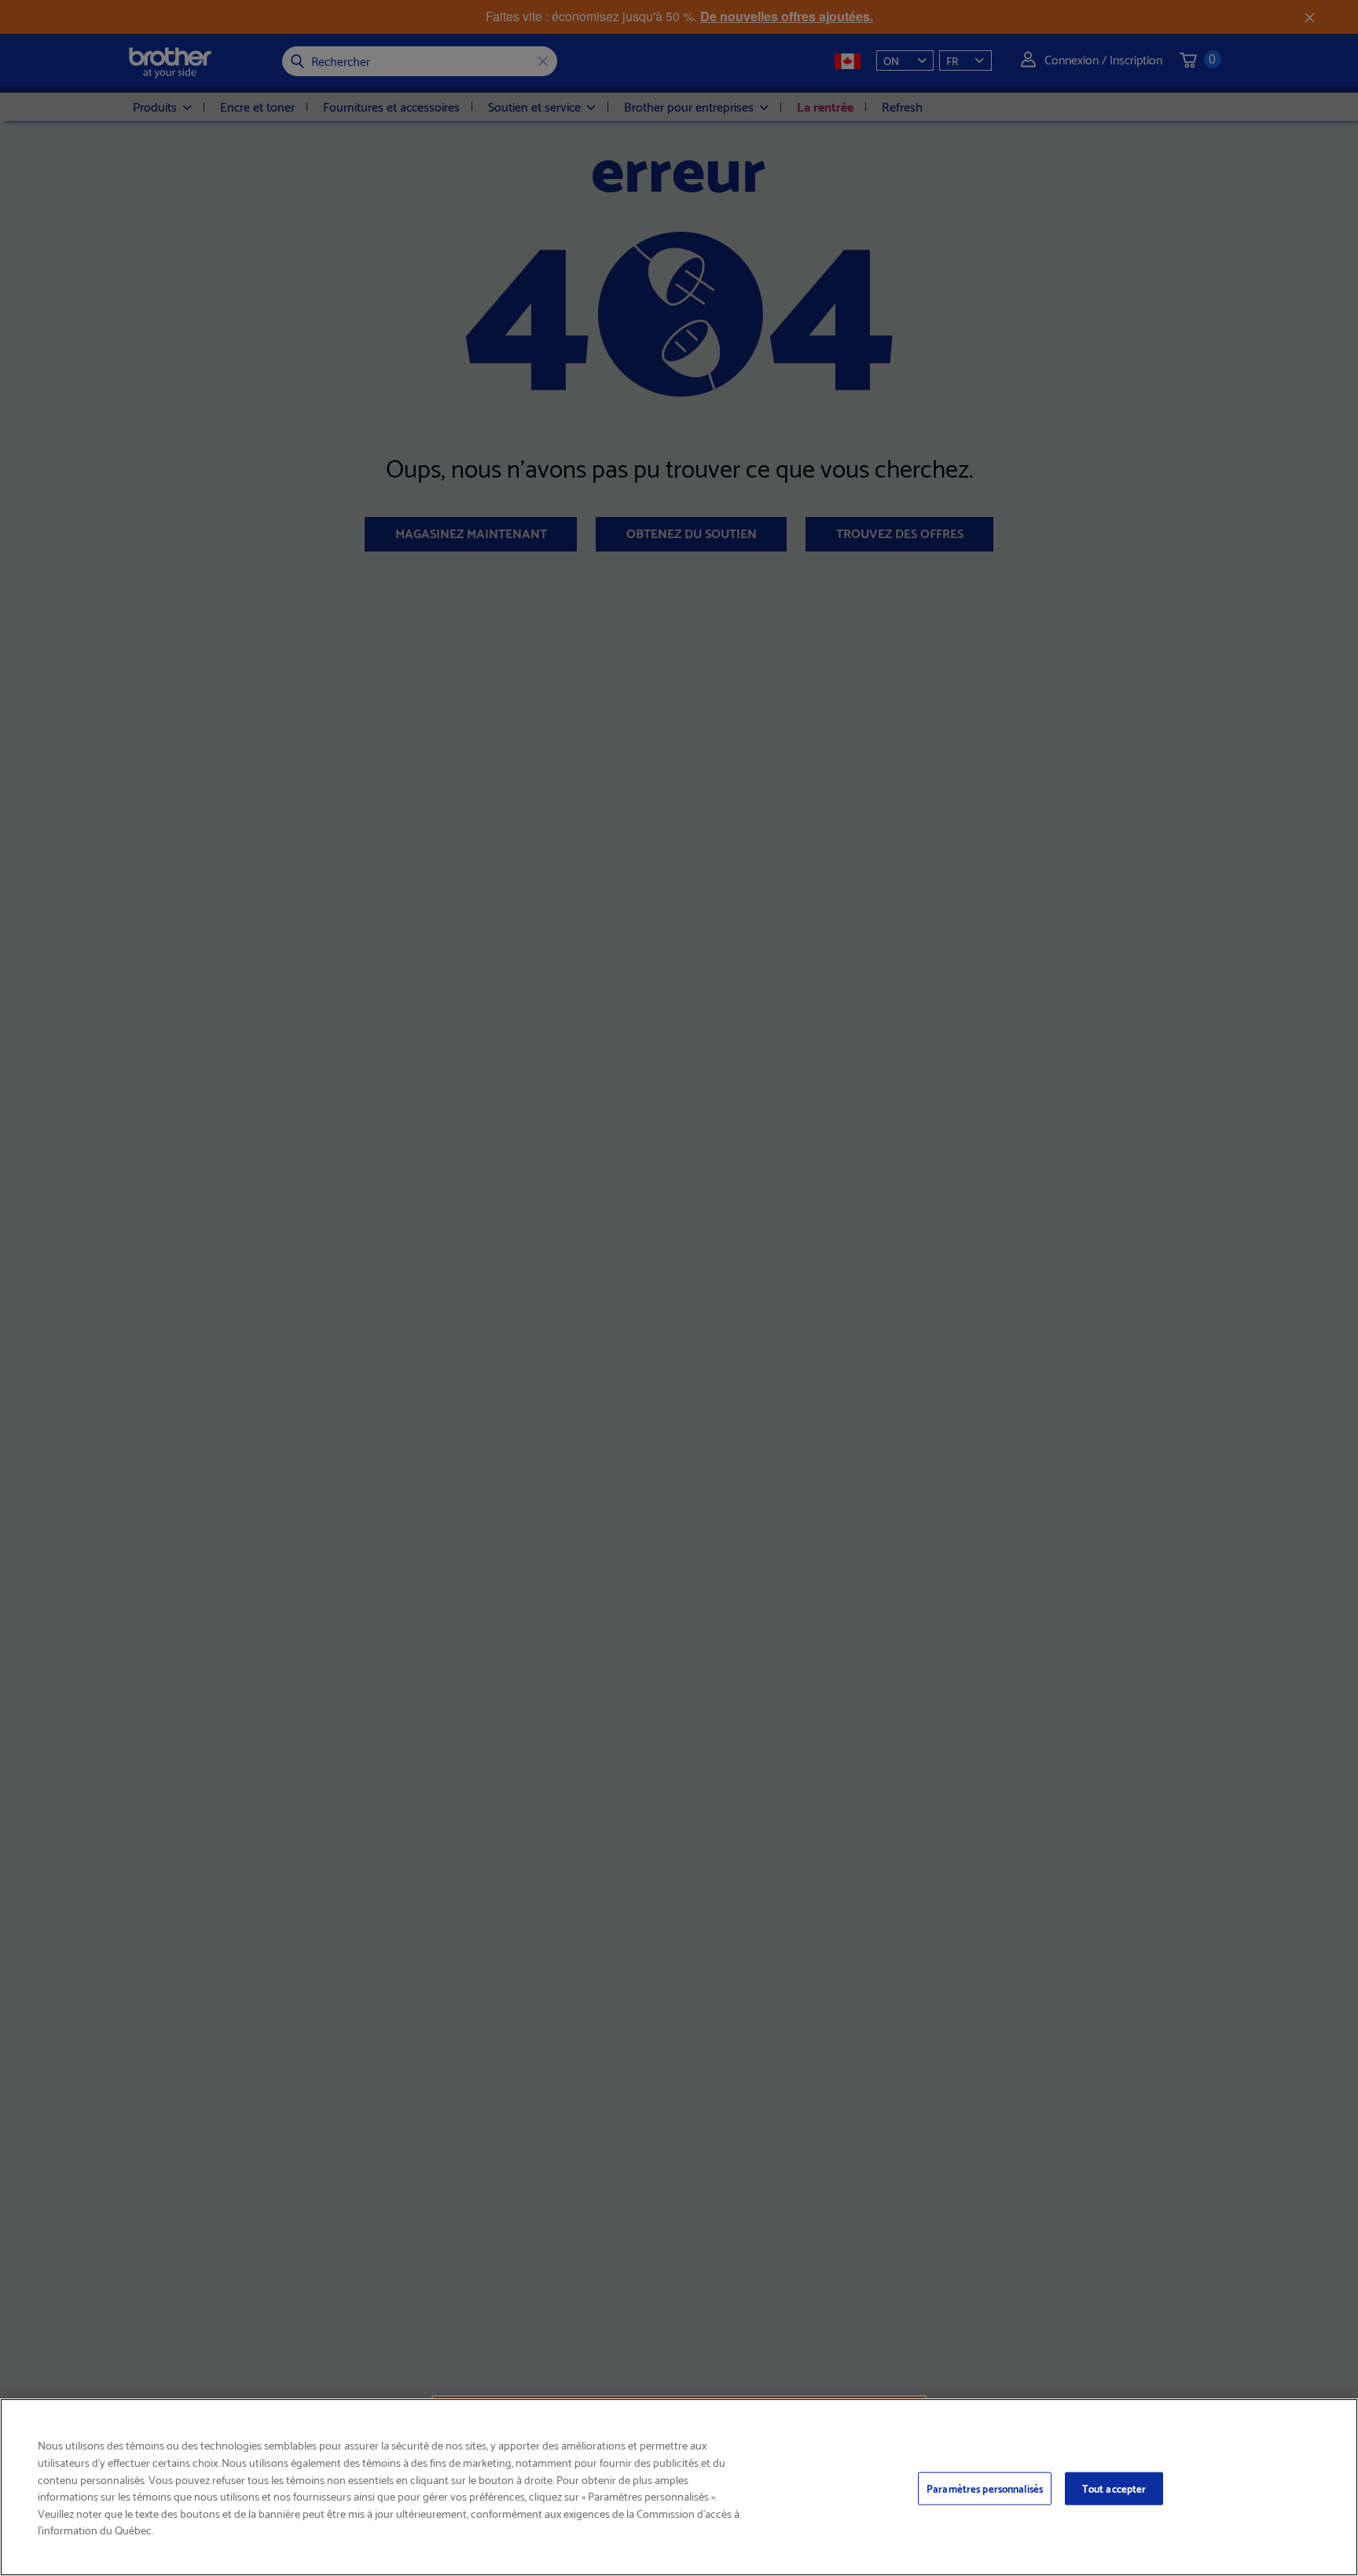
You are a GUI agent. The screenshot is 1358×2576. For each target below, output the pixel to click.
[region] (679, 2487)
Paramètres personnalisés (985, 2488)
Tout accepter (1114, 2488)
